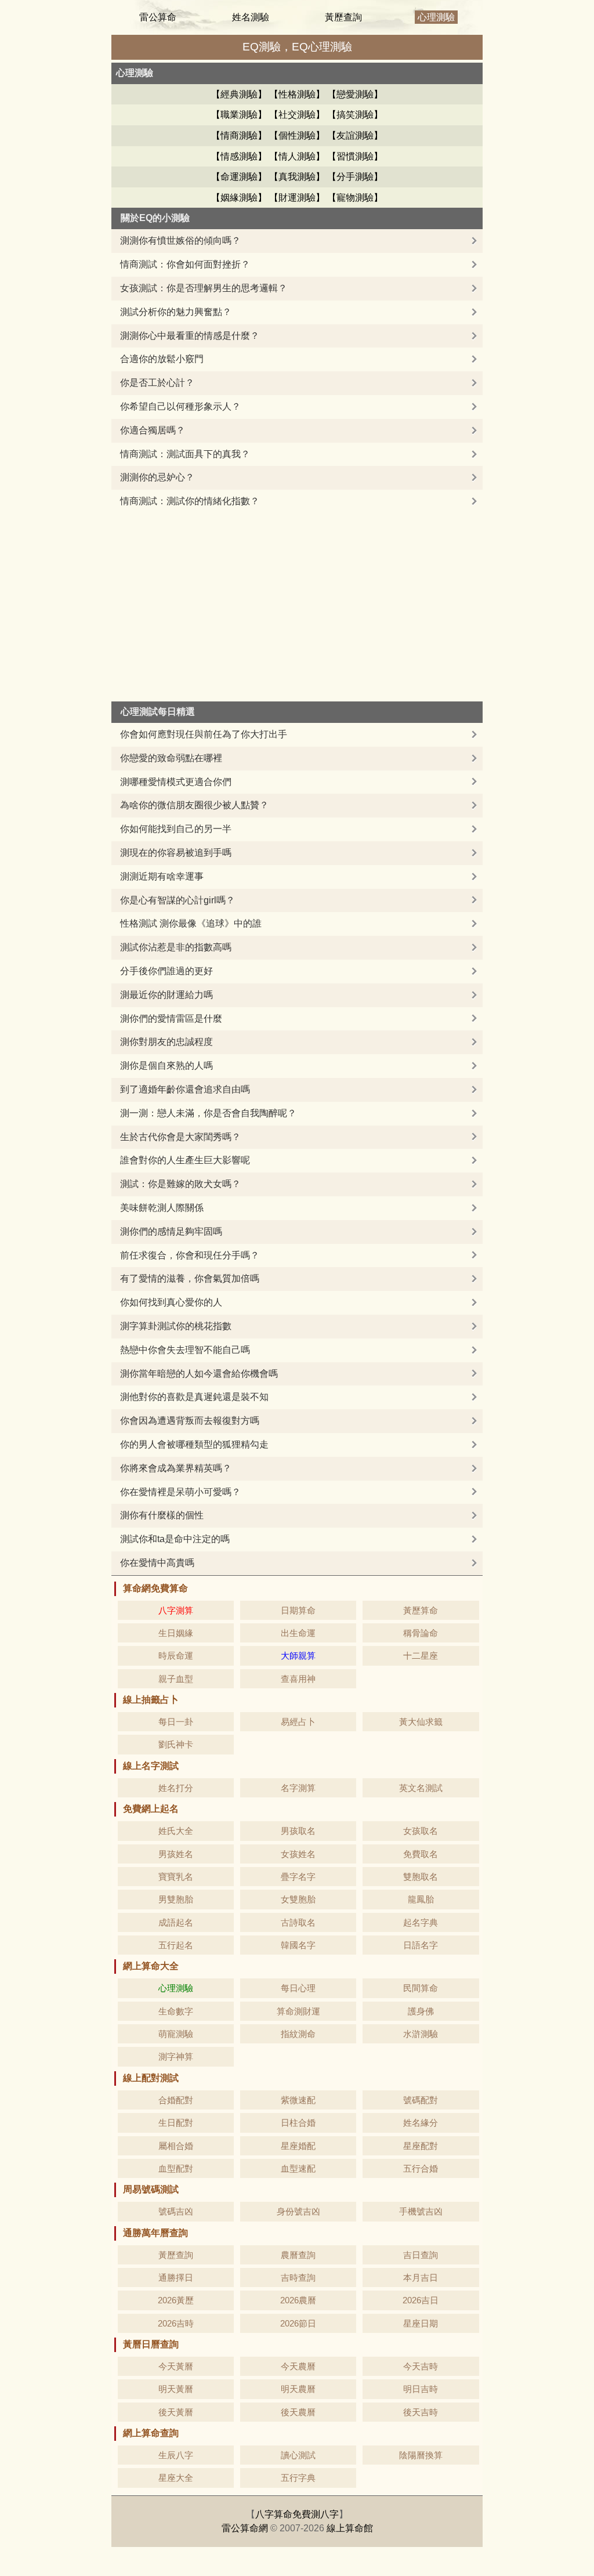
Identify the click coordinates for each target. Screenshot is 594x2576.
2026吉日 (421, 2300)
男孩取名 (298, 1831)
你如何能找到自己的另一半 (176, 829)
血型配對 (176, 2168)
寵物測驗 (355, 198)
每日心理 (298, 1988)
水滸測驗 (421, 2034)
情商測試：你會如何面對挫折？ (185, 264)
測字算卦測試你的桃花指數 (176, 1326)
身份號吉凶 (298, 2211)
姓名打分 (176, 1788)
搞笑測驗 (355, 115)
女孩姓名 (298, 1854)
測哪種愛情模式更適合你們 (176, 782)
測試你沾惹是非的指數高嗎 (176, 947)
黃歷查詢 (343, 17)
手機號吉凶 (421, 2211)
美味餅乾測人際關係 (162, 1208)
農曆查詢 (298, 2255)
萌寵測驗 (176, 2034)
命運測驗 (239, 177)
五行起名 (176, 1945)
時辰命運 (176, 1656)
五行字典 (298, 2478)
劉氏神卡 (176, 1744)
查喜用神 (298, 1679)
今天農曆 (298, 2366)
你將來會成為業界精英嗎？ (176, 1468)
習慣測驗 (355, 156)
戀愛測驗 (355, 94)
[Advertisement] (297, 600)
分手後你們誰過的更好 (166, 971)
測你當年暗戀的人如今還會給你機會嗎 (199, 1374)
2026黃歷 (176, 2300)
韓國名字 (298, 1945)
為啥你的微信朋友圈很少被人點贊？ (194, 805)
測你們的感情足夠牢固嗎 (171, 1231)
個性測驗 (297, 135)
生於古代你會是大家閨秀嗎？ (180, 1137)
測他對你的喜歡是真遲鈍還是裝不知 (194, 1397)
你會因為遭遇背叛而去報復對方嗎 (190, 1421)
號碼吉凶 (176, 2211)
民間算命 (421, 1988)
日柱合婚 (298, 2123)
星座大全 (176, 2478)
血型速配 (298, 2168)
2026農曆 (298, 2300)
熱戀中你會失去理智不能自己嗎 (185, 1350)
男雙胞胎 (176, 1899)
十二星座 (421, 1656)
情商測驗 (239, 135)
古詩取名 (298, 1922)
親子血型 (176, 1679)
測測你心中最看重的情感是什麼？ (190, 336)
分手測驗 (355, 177)
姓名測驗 (251, 17)
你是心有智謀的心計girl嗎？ (178, 900)
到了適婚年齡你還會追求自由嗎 (185, 1089)
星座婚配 (298, 2146)
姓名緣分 (421, 2123)
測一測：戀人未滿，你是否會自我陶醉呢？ (208, 1113)
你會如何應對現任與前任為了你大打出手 (204, 734)
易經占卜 (298, 1722)
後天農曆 (298, 2412)
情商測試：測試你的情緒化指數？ (190, 501)
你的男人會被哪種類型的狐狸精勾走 (194, 1444)
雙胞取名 (421, 1877)
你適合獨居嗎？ (153, 430)
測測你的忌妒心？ (157, 477)
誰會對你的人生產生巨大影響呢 (185, 1160)
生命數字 (176, 2011)
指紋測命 (298, 2034)
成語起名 (176, 1922)
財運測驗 (297, 198)
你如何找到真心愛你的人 (171, 1302)
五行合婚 (421, 2168)
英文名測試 (421, 1788)
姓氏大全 (176, 1831)
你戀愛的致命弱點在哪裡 (171, 758)
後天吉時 (421, 2412)
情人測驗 (297, 156)
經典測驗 (239, 94)
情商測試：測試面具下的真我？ (185, 454)
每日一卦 (176, 1722)
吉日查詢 (421, 2255)
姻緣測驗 (239, 198)
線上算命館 (350, 2528)
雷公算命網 (245, 2528)
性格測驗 (297, 94)
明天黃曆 (176, 2389)
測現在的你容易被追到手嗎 (176, 853)
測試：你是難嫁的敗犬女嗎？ (180, 1184)
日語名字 (421, 1945)
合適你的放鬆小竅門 (162, 359)
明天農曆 (298, 2389)
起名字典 (421, 1922)
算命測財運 (298, 2011)
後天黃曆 (176, 2412)
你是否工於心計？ (157, 383)
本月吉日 (421, 2277)
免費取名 (421, 1854)
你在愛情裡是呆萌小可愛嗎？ (180, 1492)
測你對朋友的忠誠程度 (166, 1042)
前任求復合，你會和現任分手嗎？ (190, 1255)
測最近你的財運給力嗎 (166, 995)
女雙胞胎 (298, 1899)
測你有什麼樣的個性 (162, 1515)
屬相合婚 (176, 2146)
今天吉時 (421, 2366)
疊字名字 (298, 1877)
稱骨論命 (421, 1633)
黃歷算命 (421, 1610)
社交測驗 (297, 115)
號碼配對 (421, 2100)
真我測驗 (297, 177)
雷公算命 (158, 17)
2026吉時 (176, 2323)
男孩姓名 (176, 1854)
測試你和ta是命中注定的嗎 (175, 1539)
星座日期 (421, 2323)
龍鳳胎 (421, 1899)
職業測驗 (239, 115)
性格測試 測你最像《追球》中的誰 (191, 923)
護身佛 (421, 2011)
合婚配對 (176, 2100)
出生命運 (298, 1633)
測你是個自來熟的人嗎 (166, 1066)
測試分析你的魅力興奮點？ (176, 312)
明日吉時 (421, 2389)
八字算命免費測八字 (297, 2514)
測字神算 (176, 2056)
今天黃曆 (176, 2366)
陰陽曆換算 (421, 2455)
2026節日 (298, 2323)
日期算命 (298, 1610)
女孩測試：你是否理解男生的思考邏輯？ (204, 288)
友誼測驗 (355, 135)
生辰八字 (176, 2455)
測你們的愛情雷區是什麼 (171, 1019)
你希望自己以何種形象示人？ (180, 406)
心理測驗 (436, 17)
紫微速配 (298, 2100)
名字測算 (298, 1788)
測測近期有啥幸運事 (162, 876)
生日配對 (176, 2123)
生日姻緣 (176, 1633)
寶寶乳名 (176, 1877)
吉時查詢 (298, 2277)
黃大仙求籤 (421, 1722)
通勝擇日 (176, 2277)
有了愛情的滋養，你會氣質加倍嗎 (190, 1278)
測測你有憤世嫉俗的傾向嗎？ (180, 240)
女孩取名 (421, 1831)
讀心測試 (298, 2455)
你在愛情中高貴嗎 (157, 1563)
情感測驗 (239, 156)
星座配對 (421, 2146)
